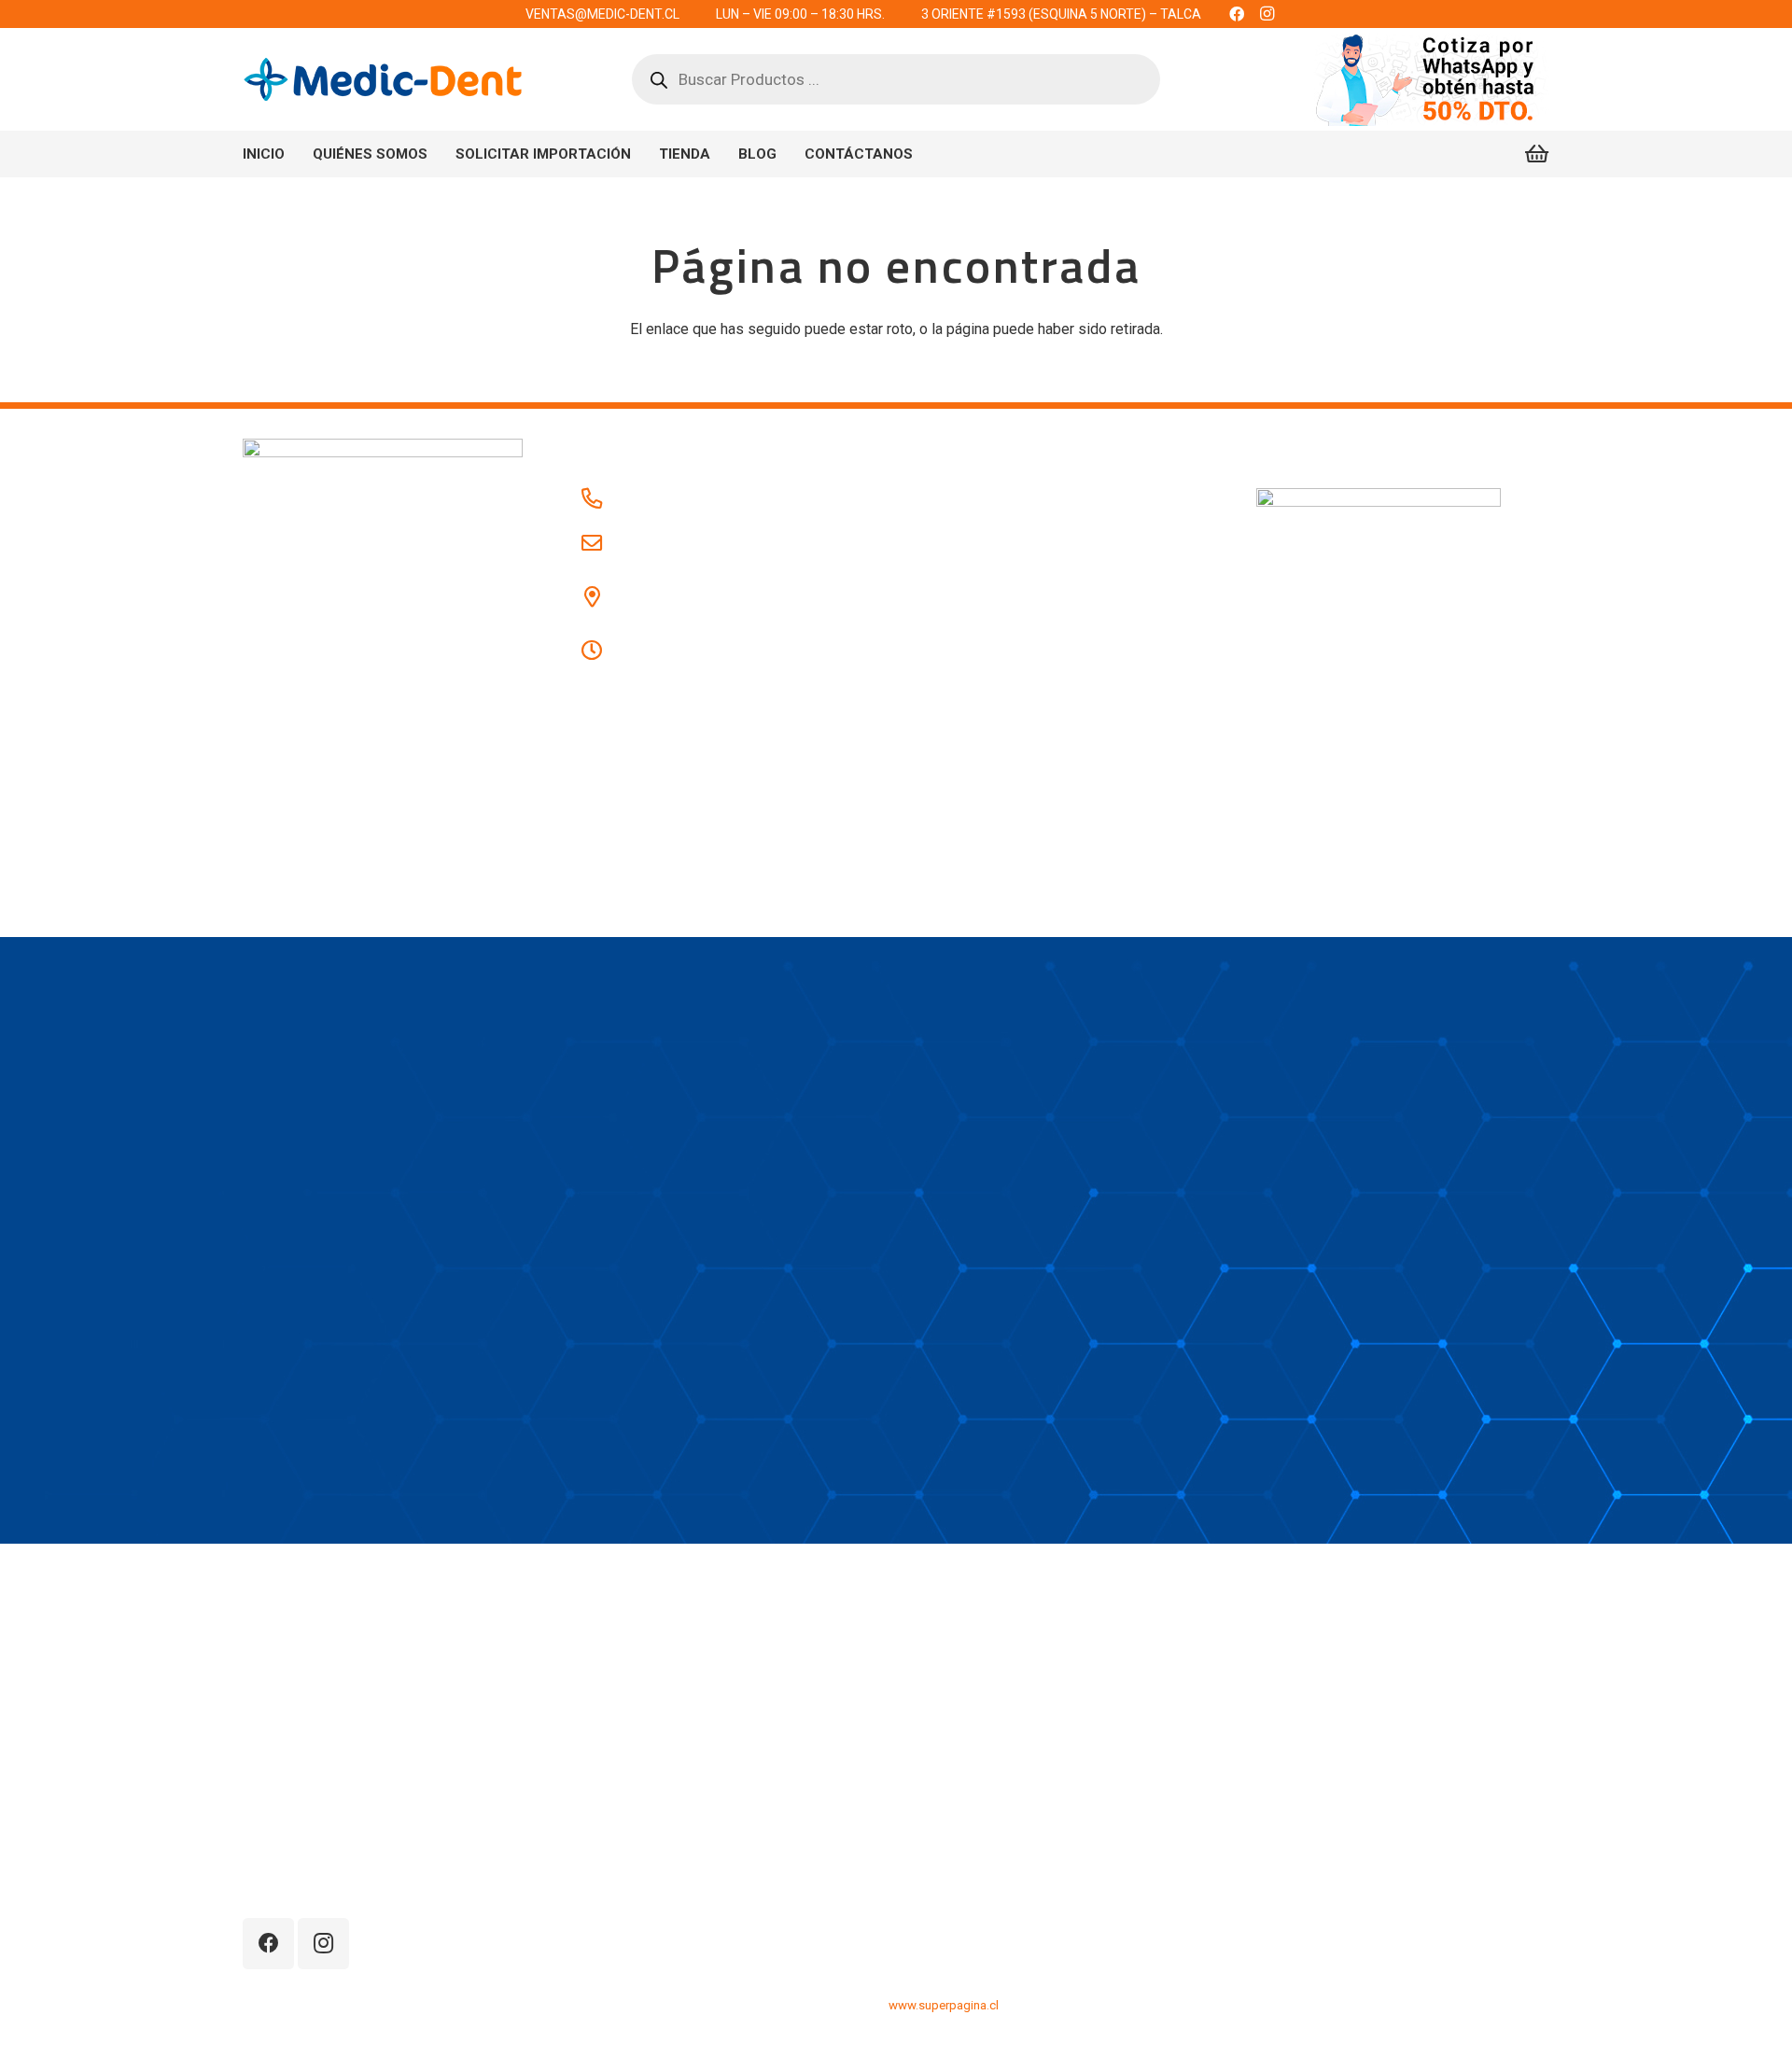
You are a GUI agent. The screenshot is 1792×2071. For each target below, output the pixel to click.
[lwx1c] (383, 79)
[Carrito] (1537, 154)
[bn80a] (1431, 79)
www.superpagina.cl (944, 2005)
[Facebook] (268, 1944)
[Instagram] (323, 1944)
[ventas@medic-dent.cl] (601, 544)
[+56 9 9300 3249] (601, 499)
